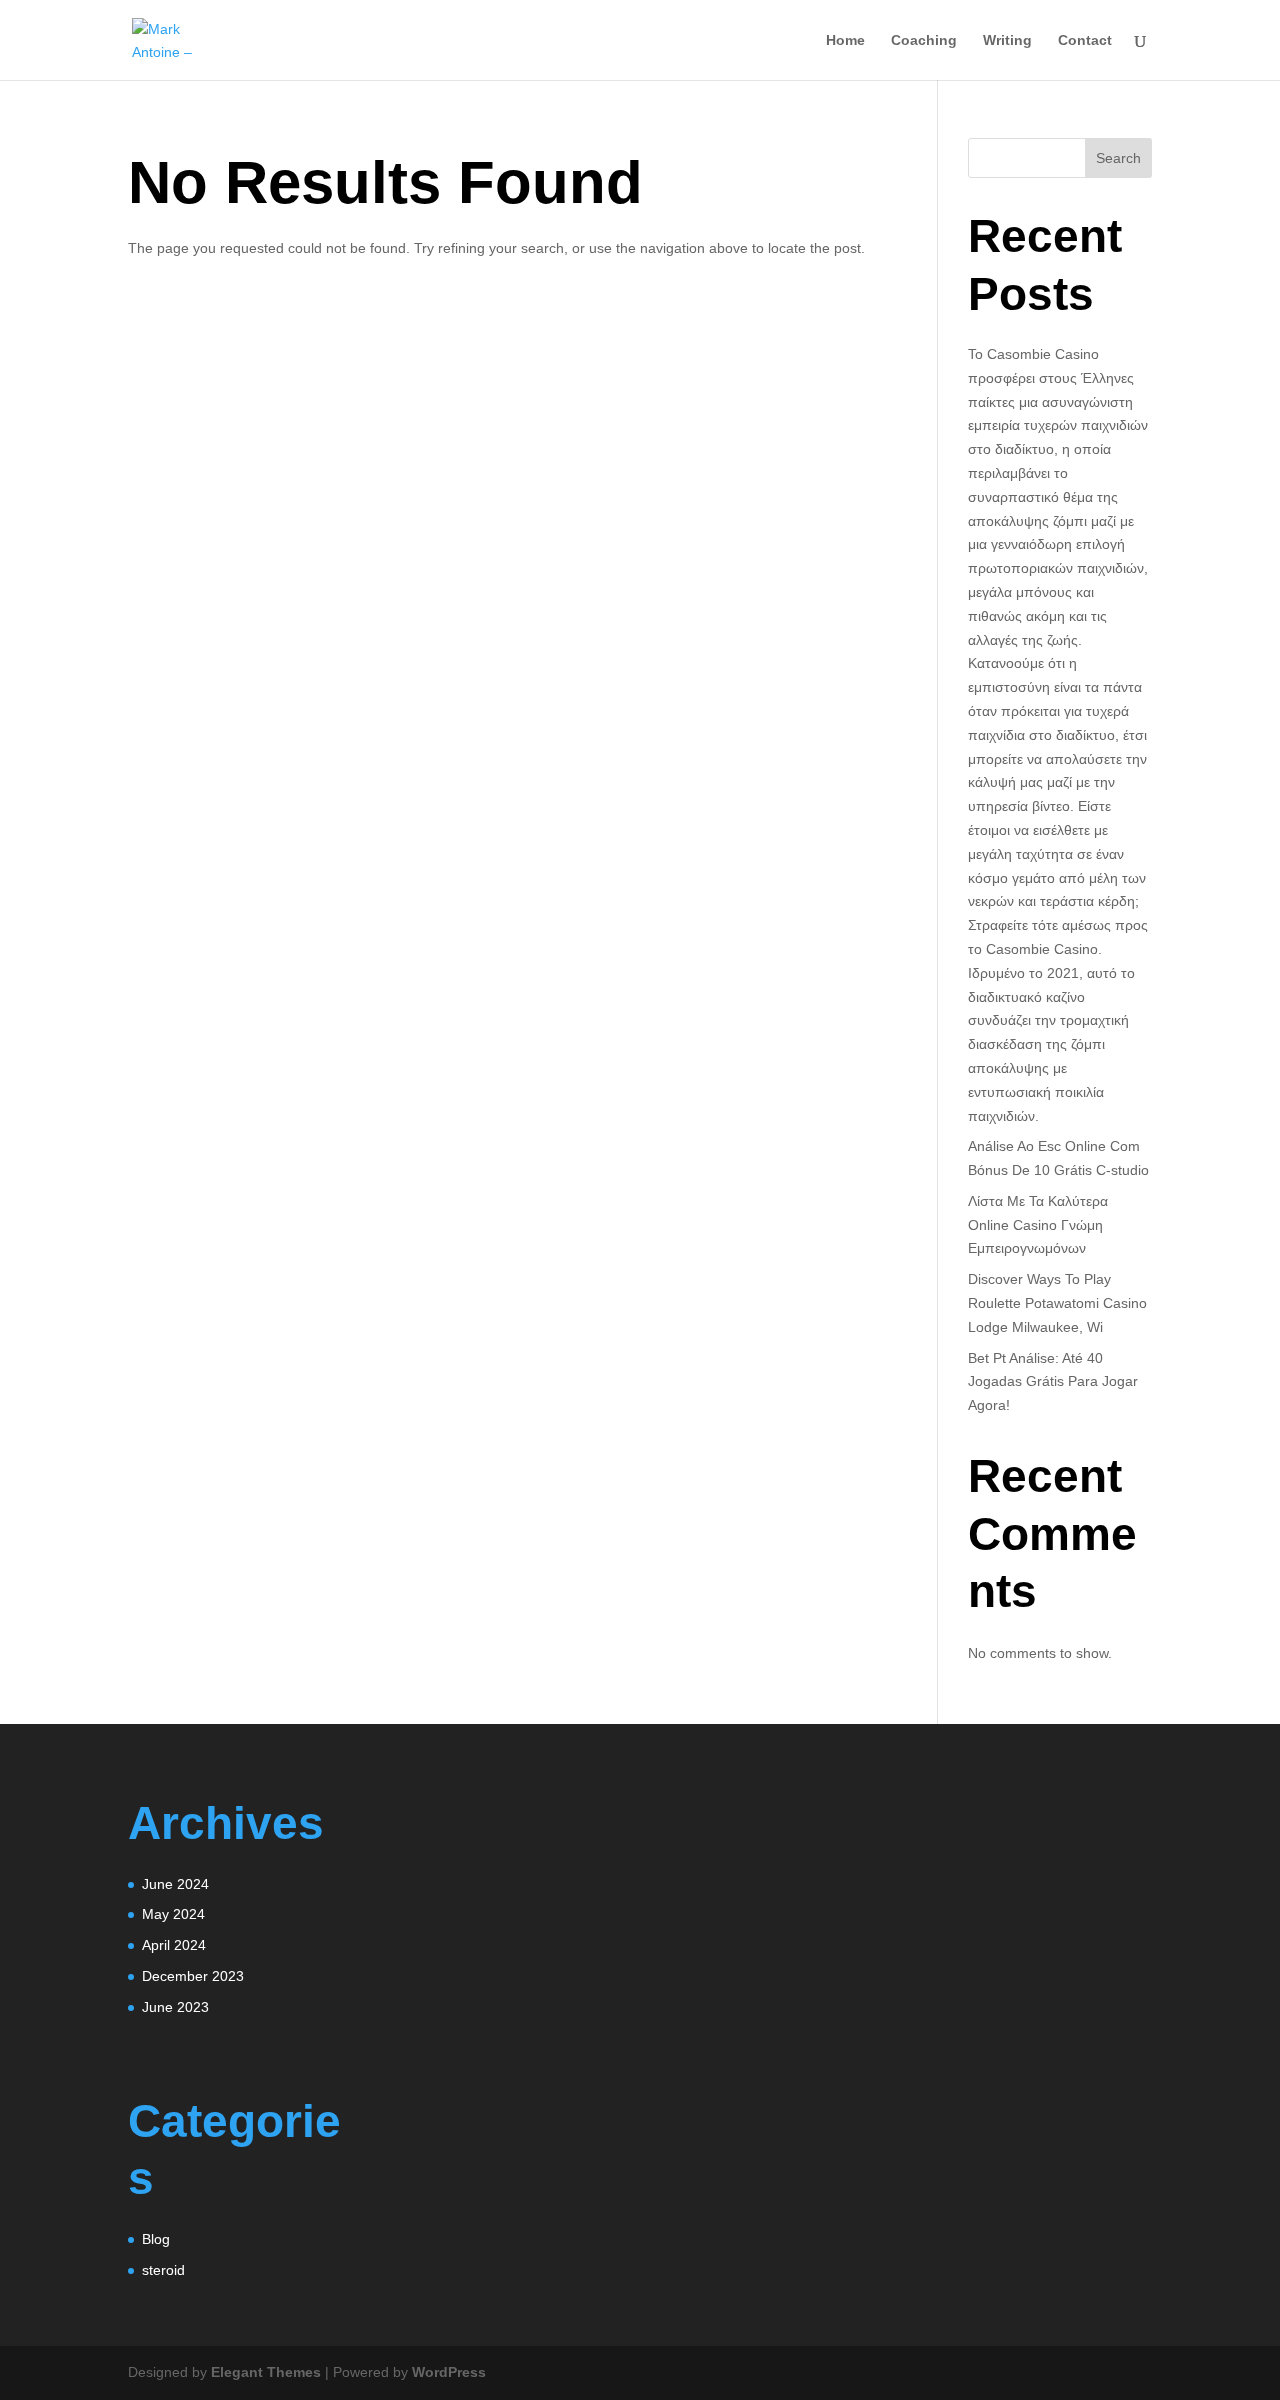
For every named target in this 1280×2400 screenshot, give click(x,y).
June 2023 (175, 2007)
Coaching (924, 40)
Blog (156, 2239)
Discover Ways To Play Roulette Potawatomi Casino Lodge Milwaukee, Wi (1057, 1303)
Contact (1085, 40)
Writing (1007, 40)
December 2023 (193, 1976)
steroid (163, 2270)
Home (845, 40)
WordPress (449, 2372)
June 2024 (175, 1884)
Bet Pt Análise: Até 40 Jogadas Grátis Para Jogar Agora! (1053, 1382)
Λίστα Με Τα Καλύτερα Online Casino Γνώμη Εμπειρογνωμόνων (1038, 1225)
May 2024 (173, 1914)
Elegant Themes (266, 2372)
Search (1118, 158)
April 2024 (174, 1945)
